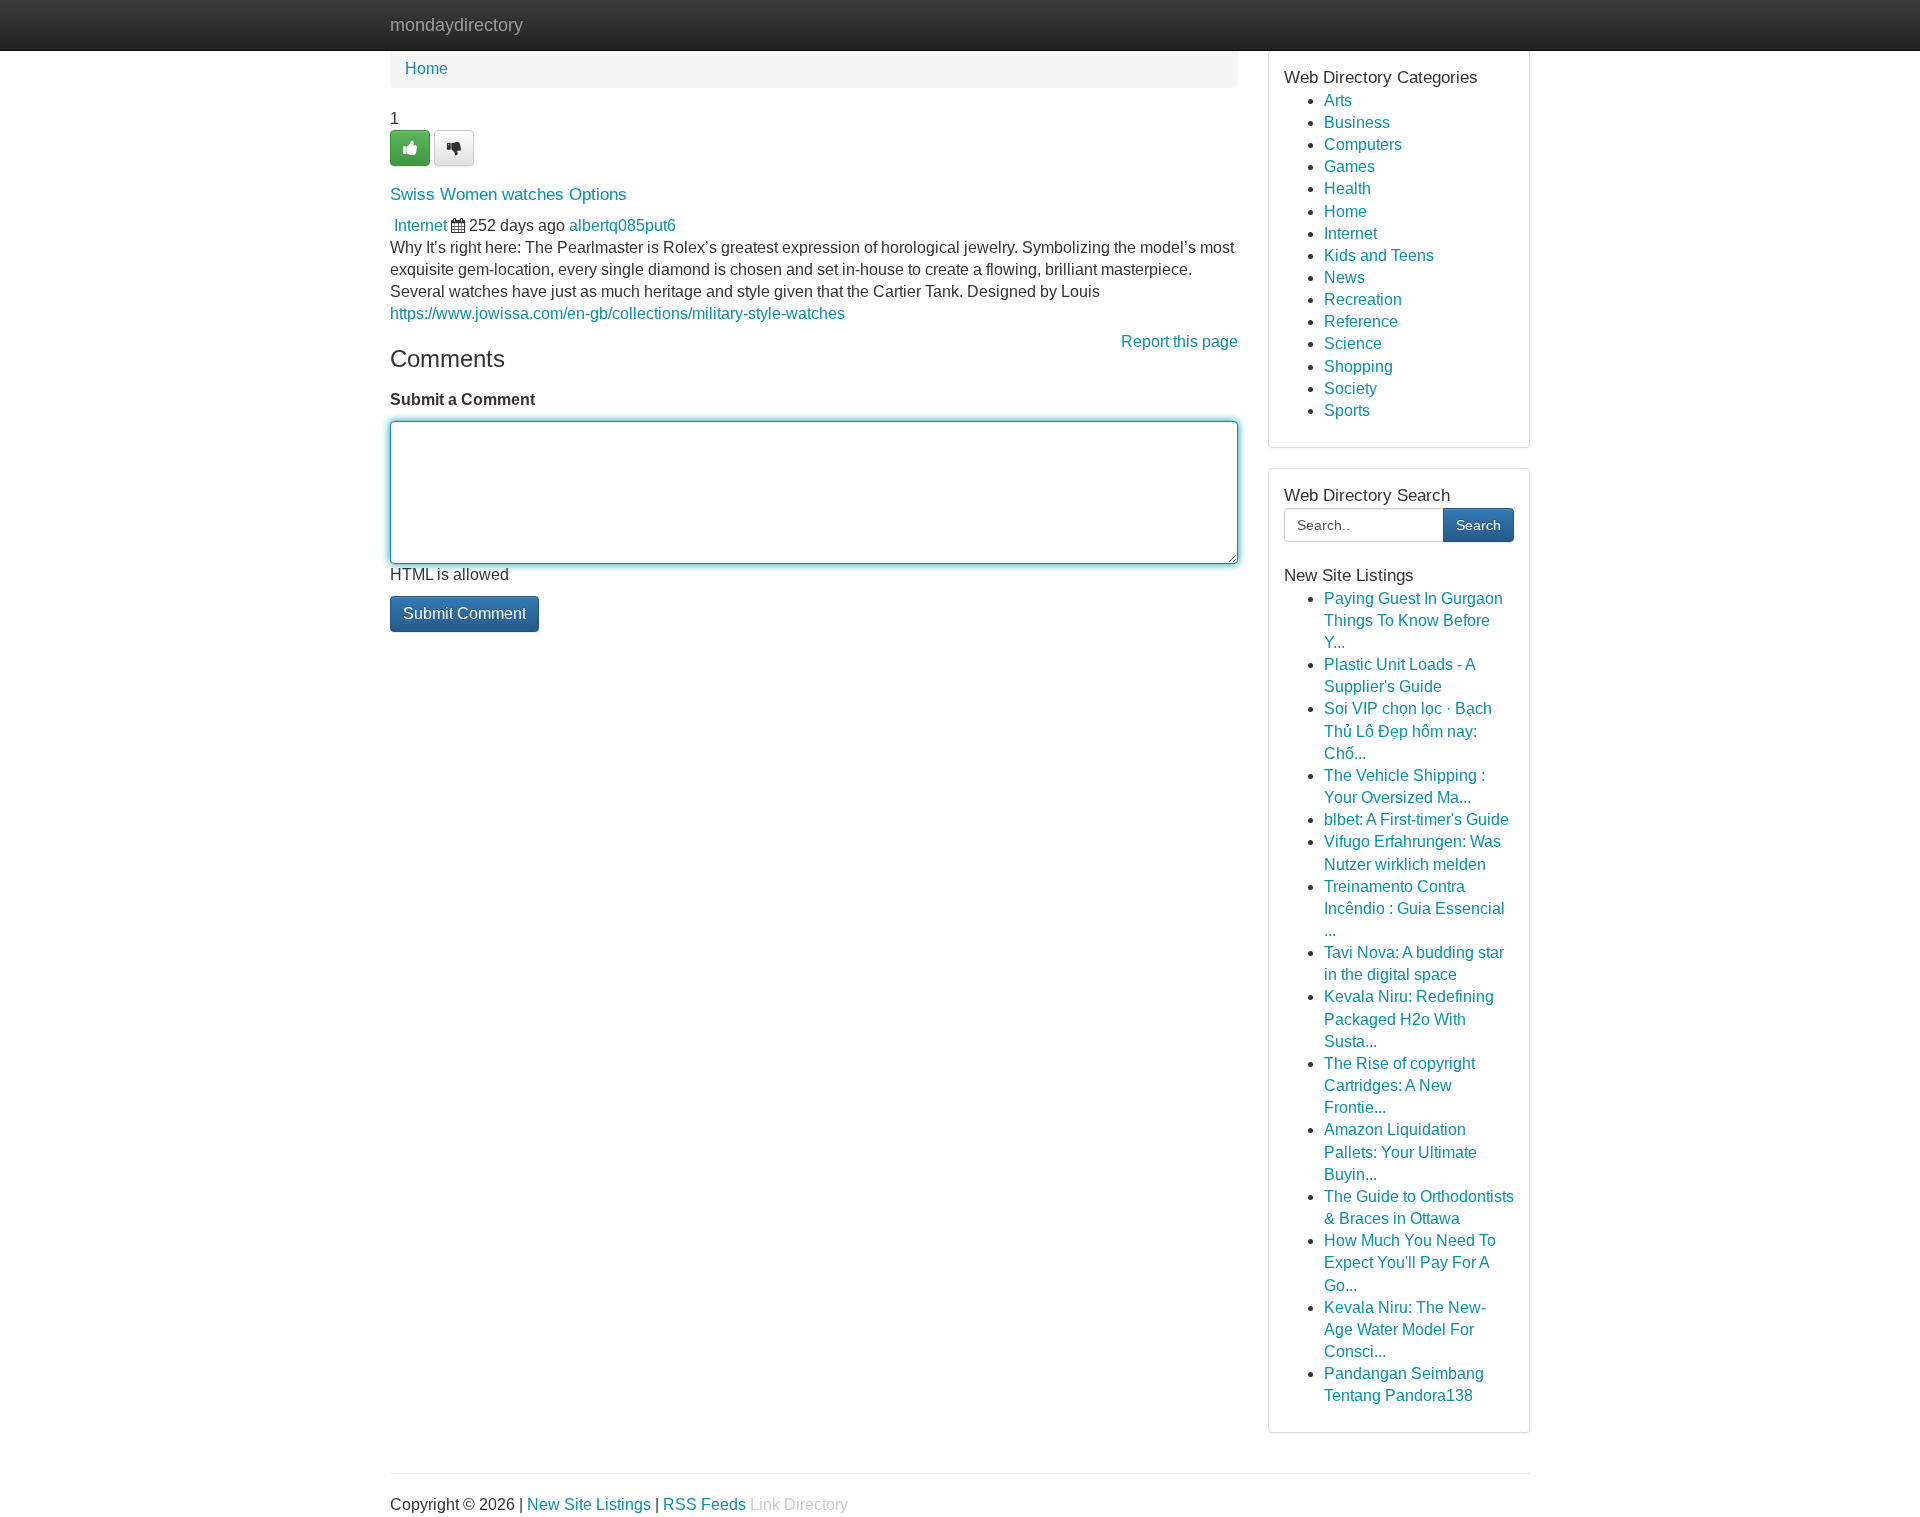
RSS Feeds (704, 1504)
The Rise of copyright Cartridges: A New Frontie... (1399, 1085)
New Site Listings (589, 1504)
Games (1349, 166)
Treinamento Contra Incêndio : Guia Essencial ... (1414, 908)
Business (1357, 122)
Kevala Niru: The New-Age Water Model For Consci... (1405, 1329)
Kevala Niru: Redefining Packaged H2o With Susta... (1409, 1018)
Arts (1338, 100)
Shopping (1358, 366)
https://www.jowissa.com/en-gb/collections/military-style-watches (617, 313)
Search (1478, 525)
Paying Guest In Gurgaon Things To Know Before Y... (1413, 620)
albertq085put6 (622, 225)
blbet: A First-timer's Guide (1416, 819)
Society (1350, 388)
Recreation (1363, 299)
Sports (1347, 410)
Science (1353, 343)
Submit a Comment (462, 399)
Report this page (1179, 341)
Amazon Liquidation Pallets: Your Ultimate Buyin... (1400, 1151)
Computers (1363, 144)
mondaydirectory (456, 25)
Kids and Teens (1379, 255)
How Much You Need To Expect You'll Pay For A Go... (1410, 1262)
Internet (420, 225)
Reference (1361, 321)
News (1344, 277)
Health (1347, 188)
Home (426, 68)
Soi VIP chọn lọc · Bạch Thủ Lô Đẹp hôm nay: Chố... (1408, 730)
